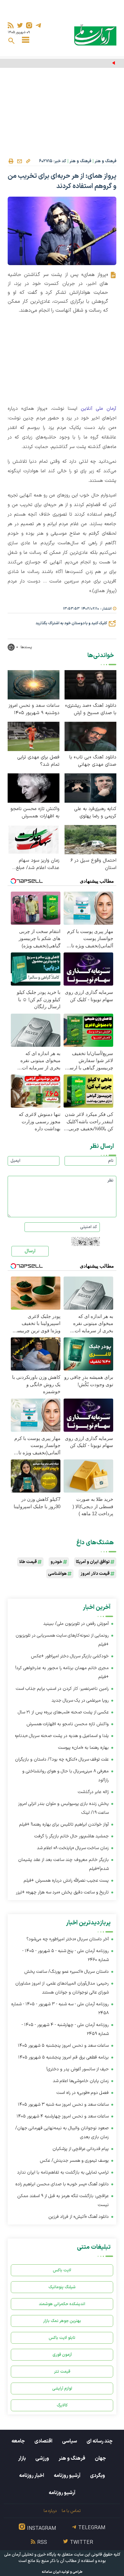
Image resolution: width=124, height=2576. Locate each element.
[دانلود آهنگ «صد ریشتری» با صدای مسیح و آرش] (90, 684)
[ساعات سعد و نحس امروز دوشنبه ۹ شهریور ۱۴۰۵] (34, 684)
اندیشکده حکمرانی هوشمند (62, 2304)
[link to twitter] (20, 25)
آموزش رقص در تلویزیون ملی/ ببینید (76, 1624)
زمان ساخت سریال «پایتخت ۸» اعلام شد (73, 1848)
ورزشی (42, 2458)
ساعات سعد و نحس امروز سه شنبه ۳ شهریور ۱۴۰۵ (63, 2105)
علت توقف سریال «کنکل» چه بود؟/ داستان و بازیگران (62, 1759)
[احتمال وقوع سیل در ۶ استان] (90, 839)
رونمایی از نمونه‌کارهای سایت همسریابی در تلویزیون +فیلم (62, 1640)
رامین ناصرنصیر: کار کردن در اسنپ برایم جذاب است (62, 1689)
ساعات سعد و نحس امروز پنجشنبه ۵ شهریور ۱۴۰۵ (63, 2046)
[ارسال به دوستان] (19, 161)
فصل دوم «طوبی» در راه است (83, 2093)
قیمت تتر (62, 2372)
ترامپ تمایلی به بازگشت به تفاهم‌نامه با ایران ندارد (63, 2172)
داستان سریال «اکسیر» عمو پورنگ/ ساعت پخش (66, 1972)
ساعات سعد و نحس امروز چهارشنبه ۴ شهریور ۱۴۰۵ (63, 2116)
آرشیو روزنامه (67, 2476)
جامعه (18, 2441)
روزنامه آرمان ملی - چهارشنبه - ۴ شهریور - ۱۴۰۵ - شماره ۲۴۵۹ (65, 2029)
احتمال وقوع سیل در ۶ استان (93, 864)
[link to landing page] (95, 35)
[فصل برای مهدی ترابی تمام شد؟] (34, 736)
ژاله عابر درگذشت (93, 1792)
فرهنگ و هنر (106, 161)
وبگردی (97, 2476)
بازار (22, 2458)
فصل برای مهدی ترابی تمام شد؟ (38, 761)
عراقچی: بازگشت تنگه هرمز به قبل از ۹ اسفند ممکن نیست (63, 2200)
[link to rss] (11, 25)
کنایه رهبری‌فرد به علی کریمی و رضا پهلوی (95, 813)
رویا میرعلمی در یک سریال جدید (80, 1700)
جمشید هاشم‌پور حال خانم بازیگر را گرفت (72, 1836)
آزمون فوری (62, 2355)
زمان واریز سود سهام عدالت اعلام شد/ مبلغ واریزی (38, 864)
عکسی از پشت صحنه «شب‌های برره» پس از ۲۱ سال (63, 1712)
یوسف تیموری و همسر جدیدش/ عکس (74, 2161)
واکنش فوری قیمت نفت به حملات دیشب (77, 63)
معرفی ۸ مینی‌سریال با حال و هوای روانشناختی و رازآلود (65, 1776)
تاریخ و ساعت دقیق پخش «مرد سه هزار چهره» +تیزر (62, 1892)
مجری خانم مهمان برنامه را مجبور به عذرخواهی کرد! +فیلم (62, 1672)
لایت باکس (62, 2270)
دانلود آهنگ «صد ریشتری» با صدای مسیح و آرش (91, 709)
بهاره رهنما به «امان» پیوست (83, 1748)
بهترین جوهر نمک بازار (62, 2321)
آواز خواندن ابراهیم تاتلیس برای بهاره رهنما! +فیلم (64, 1824)
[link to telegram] (38, 25)
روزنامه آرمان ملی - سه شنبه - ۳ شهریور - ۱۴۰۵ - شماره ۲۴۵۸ (60, 2009)
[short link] (28, 161)
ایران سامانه (51, 2572)
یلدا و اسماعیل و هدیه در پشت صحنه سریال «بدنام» (62, 1736)
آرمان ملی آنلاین (99, 409)
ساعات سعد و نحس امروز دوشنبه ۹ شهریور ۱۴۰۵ (34, 709)
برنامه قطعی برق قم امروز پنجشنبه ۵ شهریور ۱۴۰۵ (63, 2057)
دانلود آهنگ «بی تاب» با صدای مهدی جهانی (93, 761)
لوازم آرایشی (62, 2388)
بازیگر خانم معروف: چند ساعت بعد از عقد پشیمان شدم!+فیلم (63, 1864)
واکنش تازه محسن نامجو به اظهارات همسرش (35, 813)
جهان (100, 2458)
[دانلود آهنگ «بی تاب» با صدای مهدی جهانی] (90, 736)
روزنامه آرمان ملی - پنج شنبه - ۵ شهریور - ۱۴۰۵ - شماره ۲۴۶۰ (65, 1955)
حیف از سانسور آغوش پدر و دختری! (78, 2069)
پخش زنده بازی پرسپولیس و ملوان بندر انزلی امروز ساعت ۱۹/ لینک (63, 1808)
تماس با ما (71, 2511)
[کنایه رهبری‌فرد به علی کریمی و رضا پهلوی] (90, 788)
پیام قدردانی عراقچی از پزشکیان (81, 2149)
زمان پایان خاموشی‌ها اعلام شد (81, 2081)
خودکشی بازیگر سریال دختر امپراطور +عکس (70, 1656)
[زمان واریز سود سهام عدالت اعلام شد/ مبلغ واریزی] (34, 839)
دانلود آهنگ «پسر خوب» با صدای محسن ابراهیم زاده (62, 2184)
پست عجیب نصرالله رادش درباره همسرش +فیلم (66, 1881)
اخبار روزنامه (32, 2476)
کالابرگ (62, 2405)
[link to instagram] (29, 25)
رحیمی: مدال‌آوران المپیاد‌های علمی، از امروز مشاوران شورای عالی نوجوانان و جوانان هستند (62, 1988)
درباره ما (50, 2511)
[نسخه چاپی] (11, 161)
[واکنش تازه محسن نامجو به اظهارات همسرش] (34, 788)
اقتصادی (43, 2441)
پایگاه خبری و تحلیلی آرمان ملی (30, 2555)
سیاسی (69, 2441)
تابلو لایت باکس (62, 2338)
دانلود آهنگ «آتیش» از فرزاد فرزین (79, 2217)
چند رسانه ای (100, 2441)
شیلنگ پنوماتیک (62, 2287)
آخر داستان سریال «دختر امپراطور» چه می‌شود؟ (68, 1939)
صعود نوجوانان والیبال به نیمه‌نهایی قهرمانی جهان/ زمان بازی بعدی (62, 2133)
